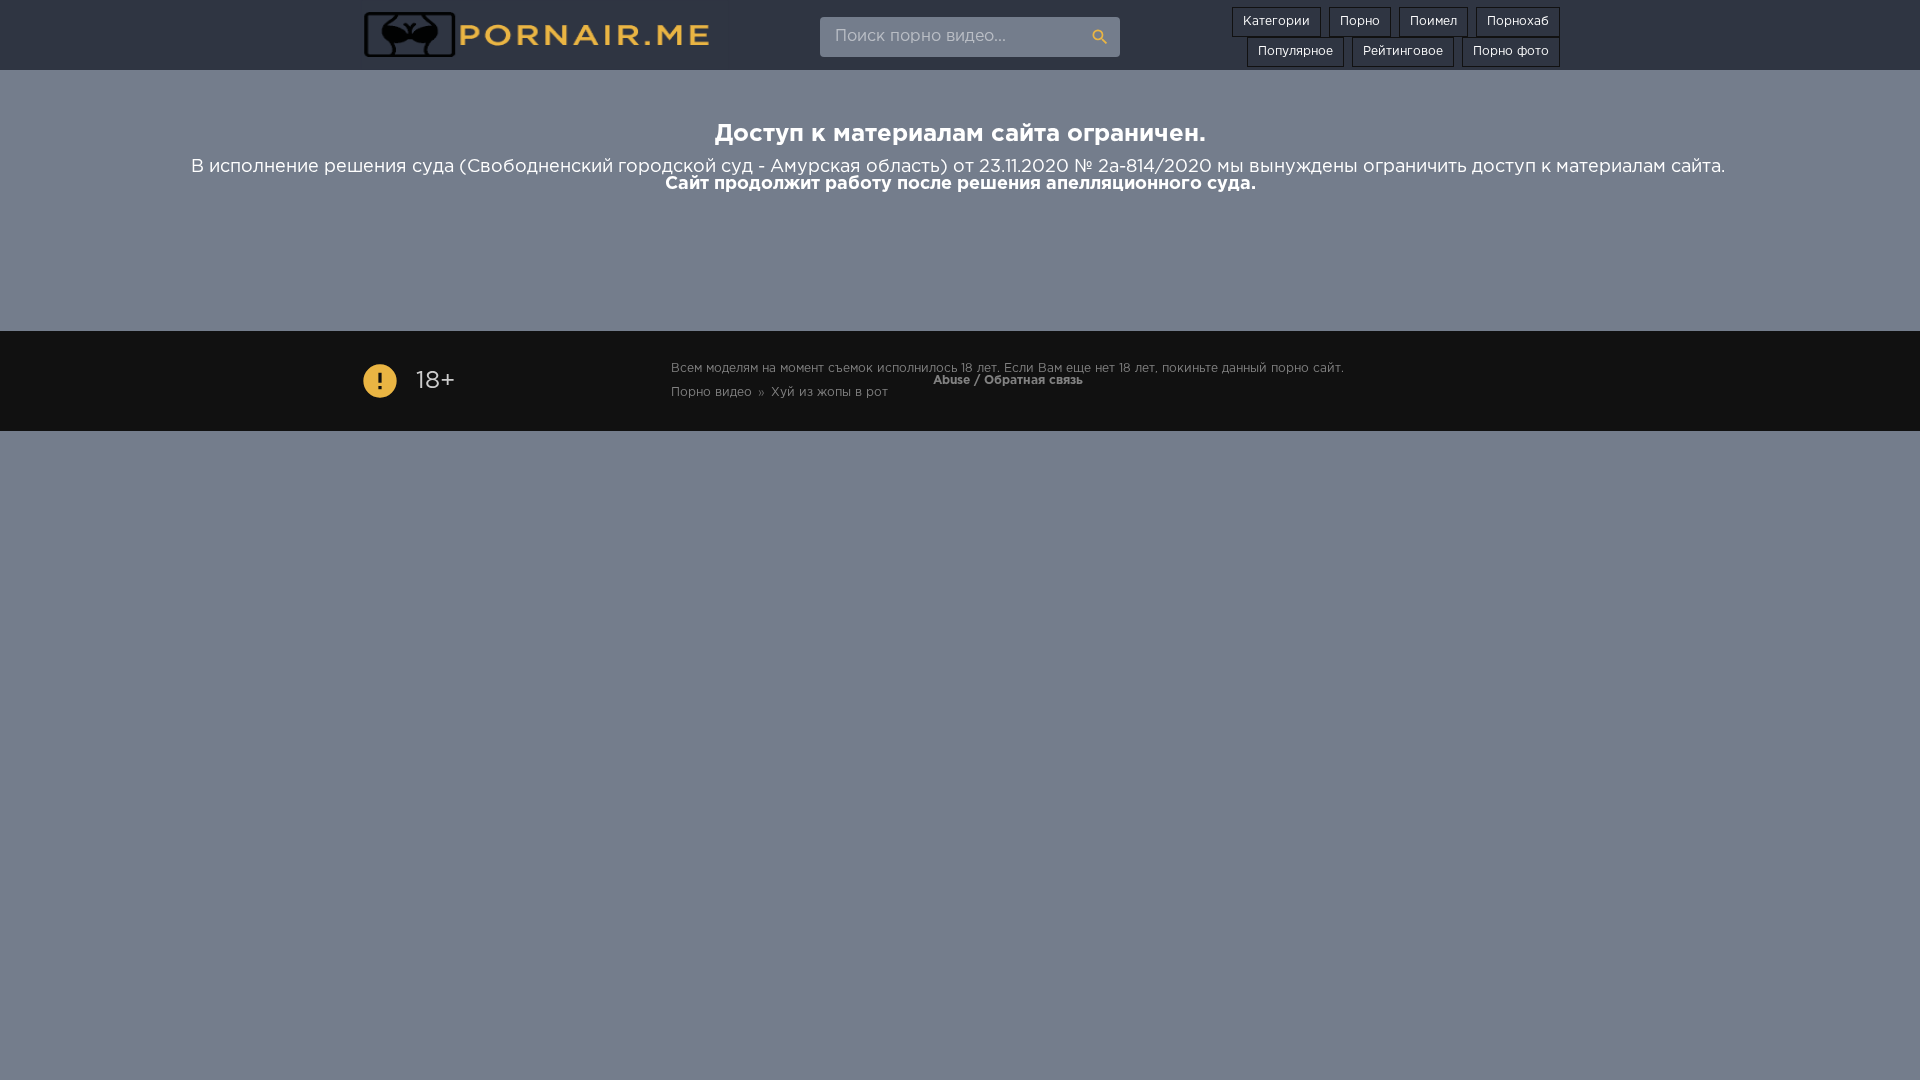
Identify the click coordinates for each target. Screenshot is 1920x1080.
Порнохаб (1518, 21)
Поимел (1433, 21)
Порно (1360, 21)
